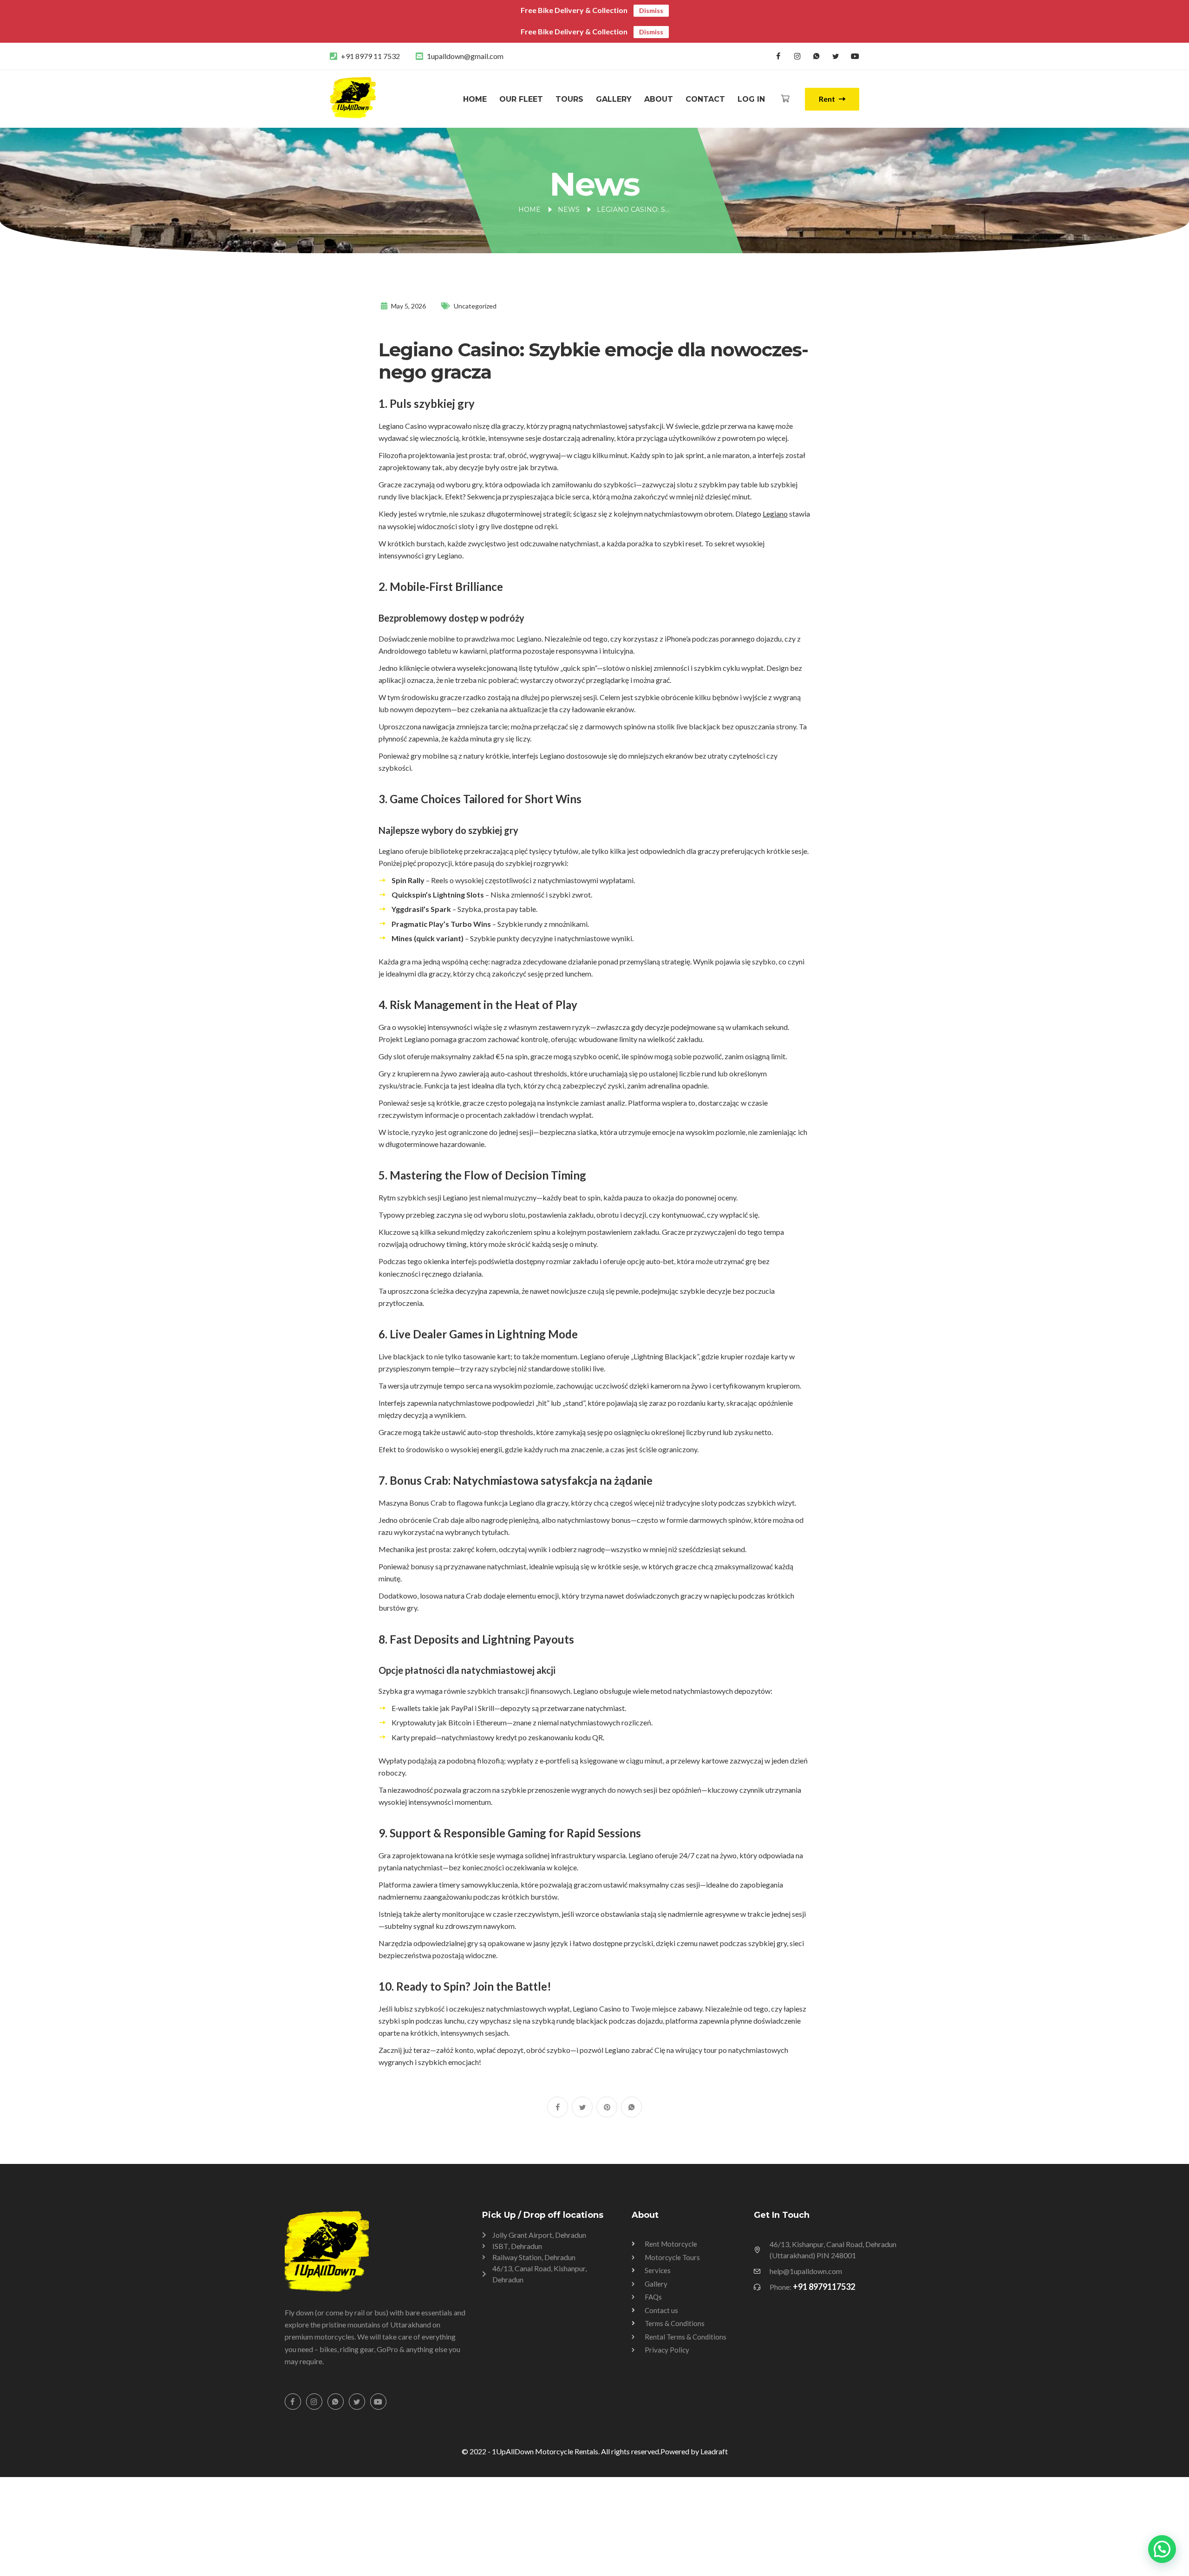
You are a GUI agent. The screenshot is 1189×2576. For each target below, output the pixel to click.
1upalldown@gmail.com (465, 56)
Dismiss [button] (651, 10)
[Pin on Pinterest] (607, 2107)
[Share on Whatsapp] (631, 2107)
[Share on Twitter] (582, 2107)
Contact (705, 99)
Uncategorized (475, 306)
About (659, 99)
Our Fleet (521, 99)
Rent (828, 99)
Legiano (775, 514)
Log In (751, 99)
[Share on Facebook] (558, 2107)
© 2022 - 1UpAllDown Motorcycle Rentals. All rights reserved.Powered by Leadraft (595, 2451)
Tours (569, 99)
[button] (1162, 2549)
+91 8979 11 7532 (370, 56)
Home (475, 99)
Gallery (614, 99)
